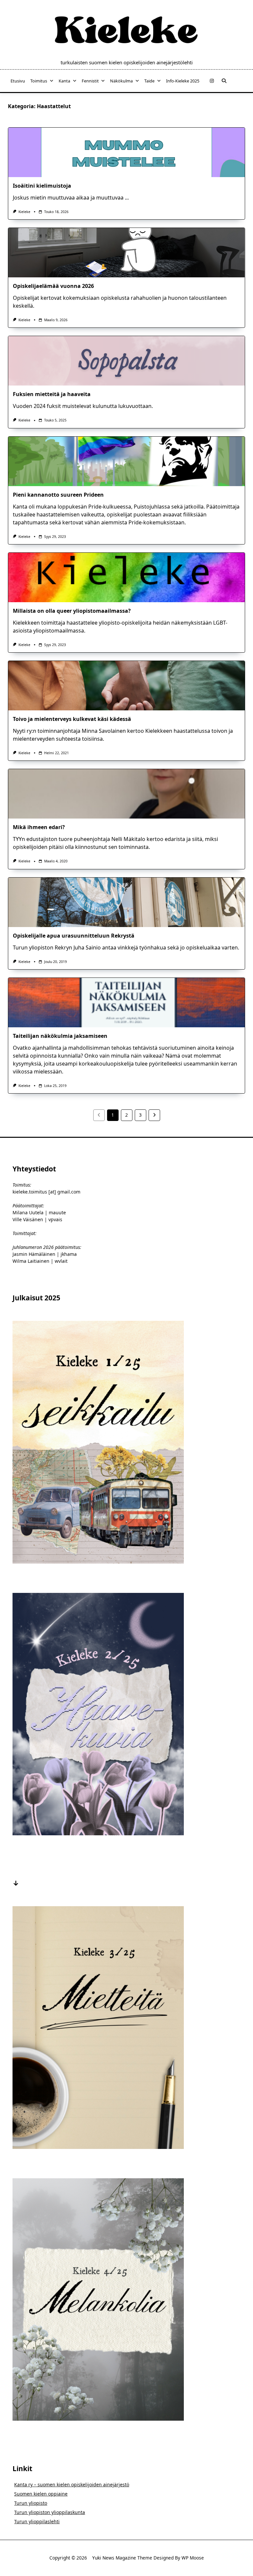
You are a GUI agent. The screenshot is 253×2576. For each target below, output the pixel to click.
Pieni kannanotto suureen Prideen (58, 495)
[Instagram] (212, 81)
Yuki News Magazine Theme (122, 2558)
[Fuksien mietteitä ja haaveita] (126, 361)
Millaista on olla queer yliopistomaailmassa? (72, 611)
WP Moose (193, 2558)
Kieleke (24, 212)
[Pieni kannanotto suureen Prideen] (126, 461)
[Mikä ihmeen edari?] (126, 794)
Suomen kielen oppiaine (41, 2494)
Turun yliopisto (31, 2503)
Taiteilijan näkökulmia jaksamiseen (60, 1036)
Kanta (64, 81)
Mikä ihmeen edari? (39, 827)
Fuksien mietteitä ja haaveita (52, 394)
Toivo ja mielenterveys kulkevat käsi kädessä (72, 719)
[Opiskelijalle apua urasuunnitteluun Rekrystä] (126, 902)
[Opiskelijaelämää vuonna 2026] (126, 253)
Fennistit (90, 81)
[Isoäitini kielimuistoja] (126, 152)
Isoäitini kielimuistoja (42, 186)
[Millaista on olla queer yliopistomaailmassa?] (126, 577)
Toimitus (39, 81)
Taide (149, 81)
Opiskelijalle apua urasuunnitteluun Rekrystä (74, 936)
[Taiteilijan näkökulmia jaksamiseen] (126, 1003)
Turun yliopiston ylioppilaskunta (50, 2512)
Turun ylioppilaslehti (37, 2521)
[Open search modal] (224, 81)
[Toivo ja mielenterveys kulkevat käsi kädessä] (126, 686)
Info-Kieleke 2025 (183, 81)
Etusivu (18, 81)
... (127, 198)
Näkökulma (121, 81)
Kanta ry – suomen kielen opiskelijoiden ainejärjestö (72, 2484)
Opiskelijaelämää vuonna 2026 (53, 286)
